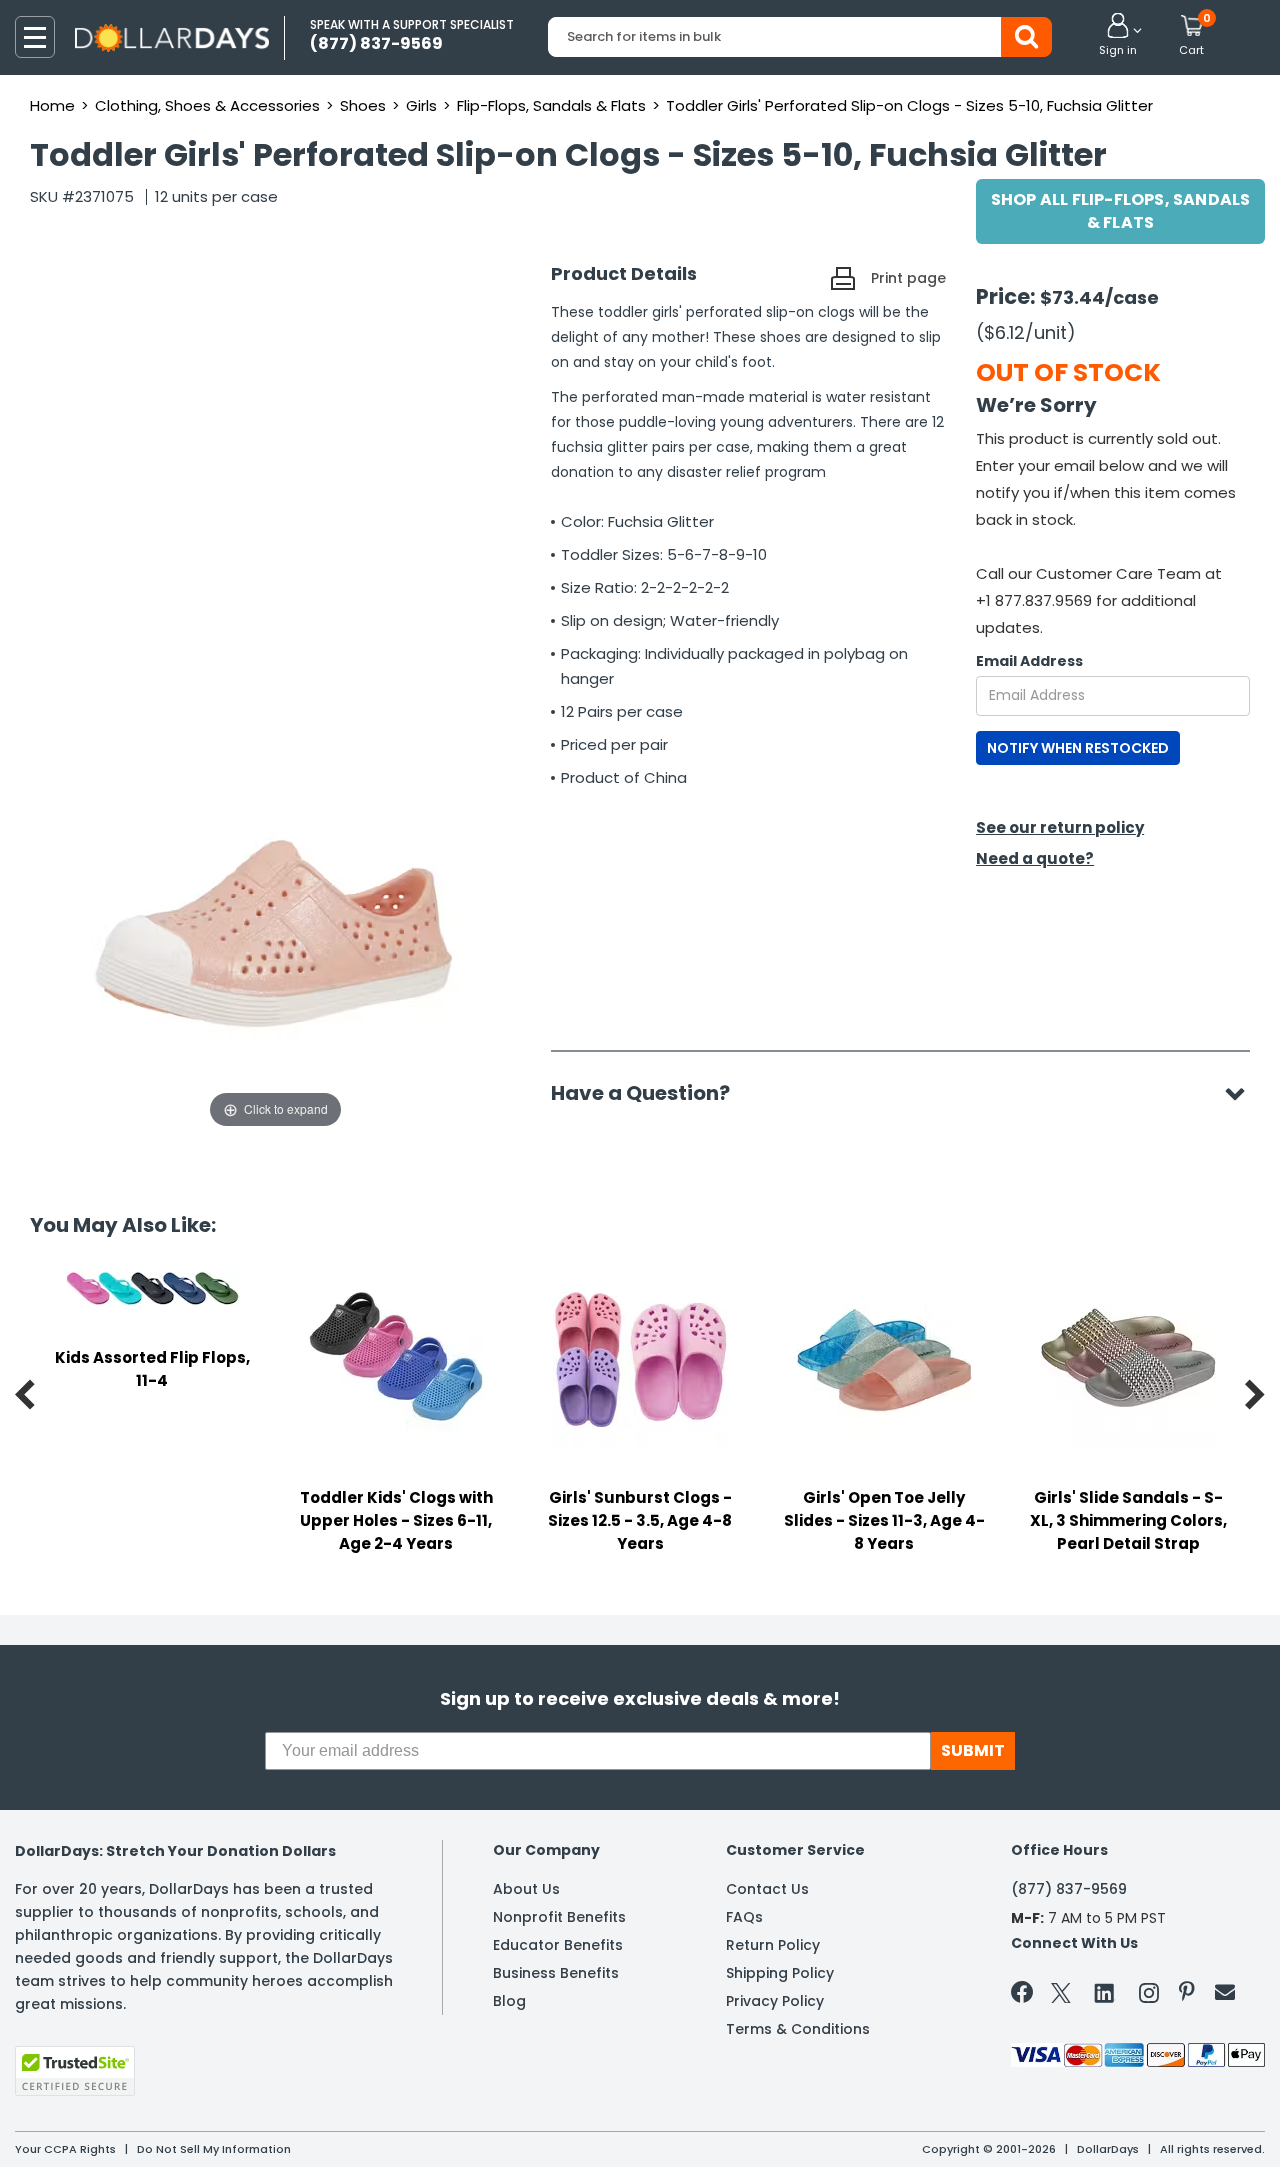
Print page (908, 278)
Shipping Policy (780, 1973)
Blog (509, 2001)
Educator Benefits (558, 1945)
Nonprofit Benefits (559, 1917)
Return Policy (773, 1945)
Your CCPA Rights (65, 2149)
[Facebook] (1025, 1996)
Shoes (363, 105)
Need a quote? (1035, 858)
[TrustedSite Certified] (75, 2071)
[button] (1118, 36)
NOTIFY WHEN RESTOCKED (1078, 748)
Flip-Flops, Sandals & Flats (551, 105)
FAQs (744, 1917)
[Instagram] (1149, 1996)
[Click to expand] (275, 932)
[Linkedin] (1105, 1992)
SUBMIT (973, 1750)
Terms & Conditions (798, 2029)
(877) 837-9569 (1069, 1889)
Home (52, 105)
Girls (421, 105)
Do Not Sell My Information (214, 2149)
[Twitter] (1061, 1996)
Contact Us (767, 1889)
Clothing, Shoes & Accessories (207, 105)
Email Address (1029, 661)
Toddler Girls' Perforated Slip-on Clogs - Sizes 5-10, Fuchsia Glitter (909, 105)
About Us (526, 1889)
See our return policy (1060, 827)
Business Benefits (556, 1973)
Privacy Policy (775, 2001)
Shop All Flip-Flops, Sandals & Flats (1121, 211)
